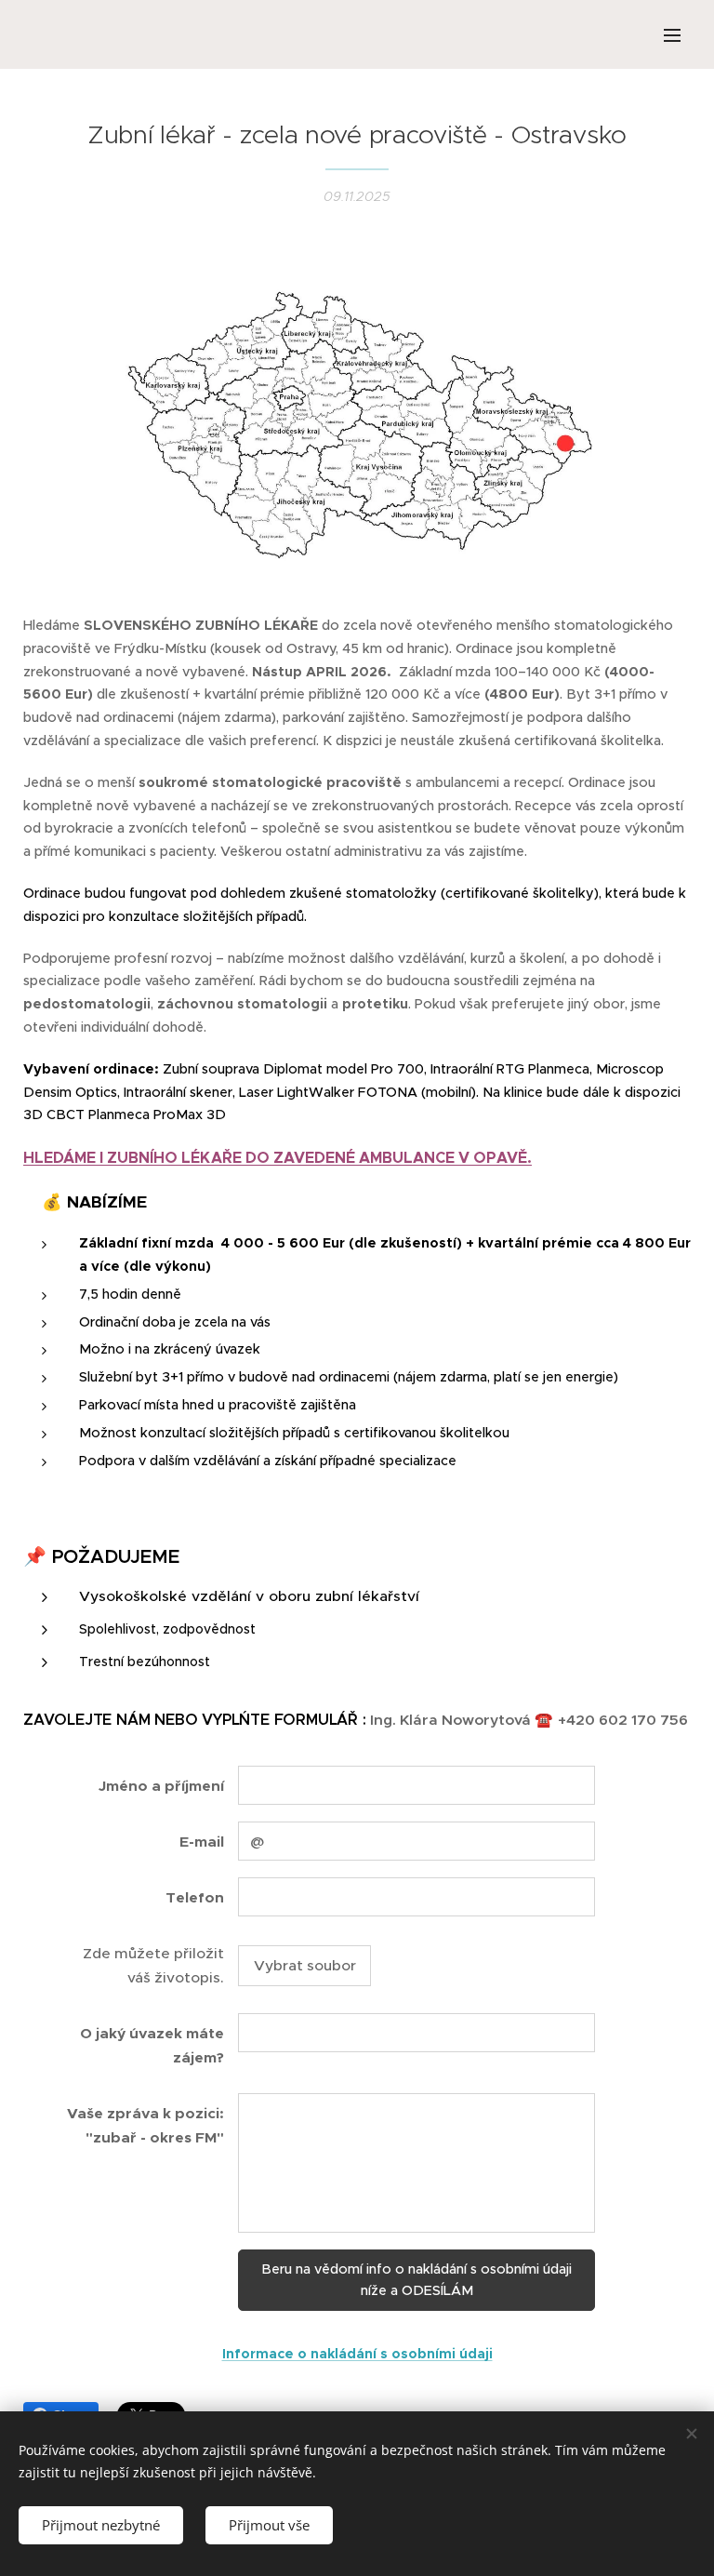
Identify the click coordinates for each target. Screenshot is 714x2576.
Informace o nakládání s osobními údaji (357, 2354)
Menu (672, 34)
